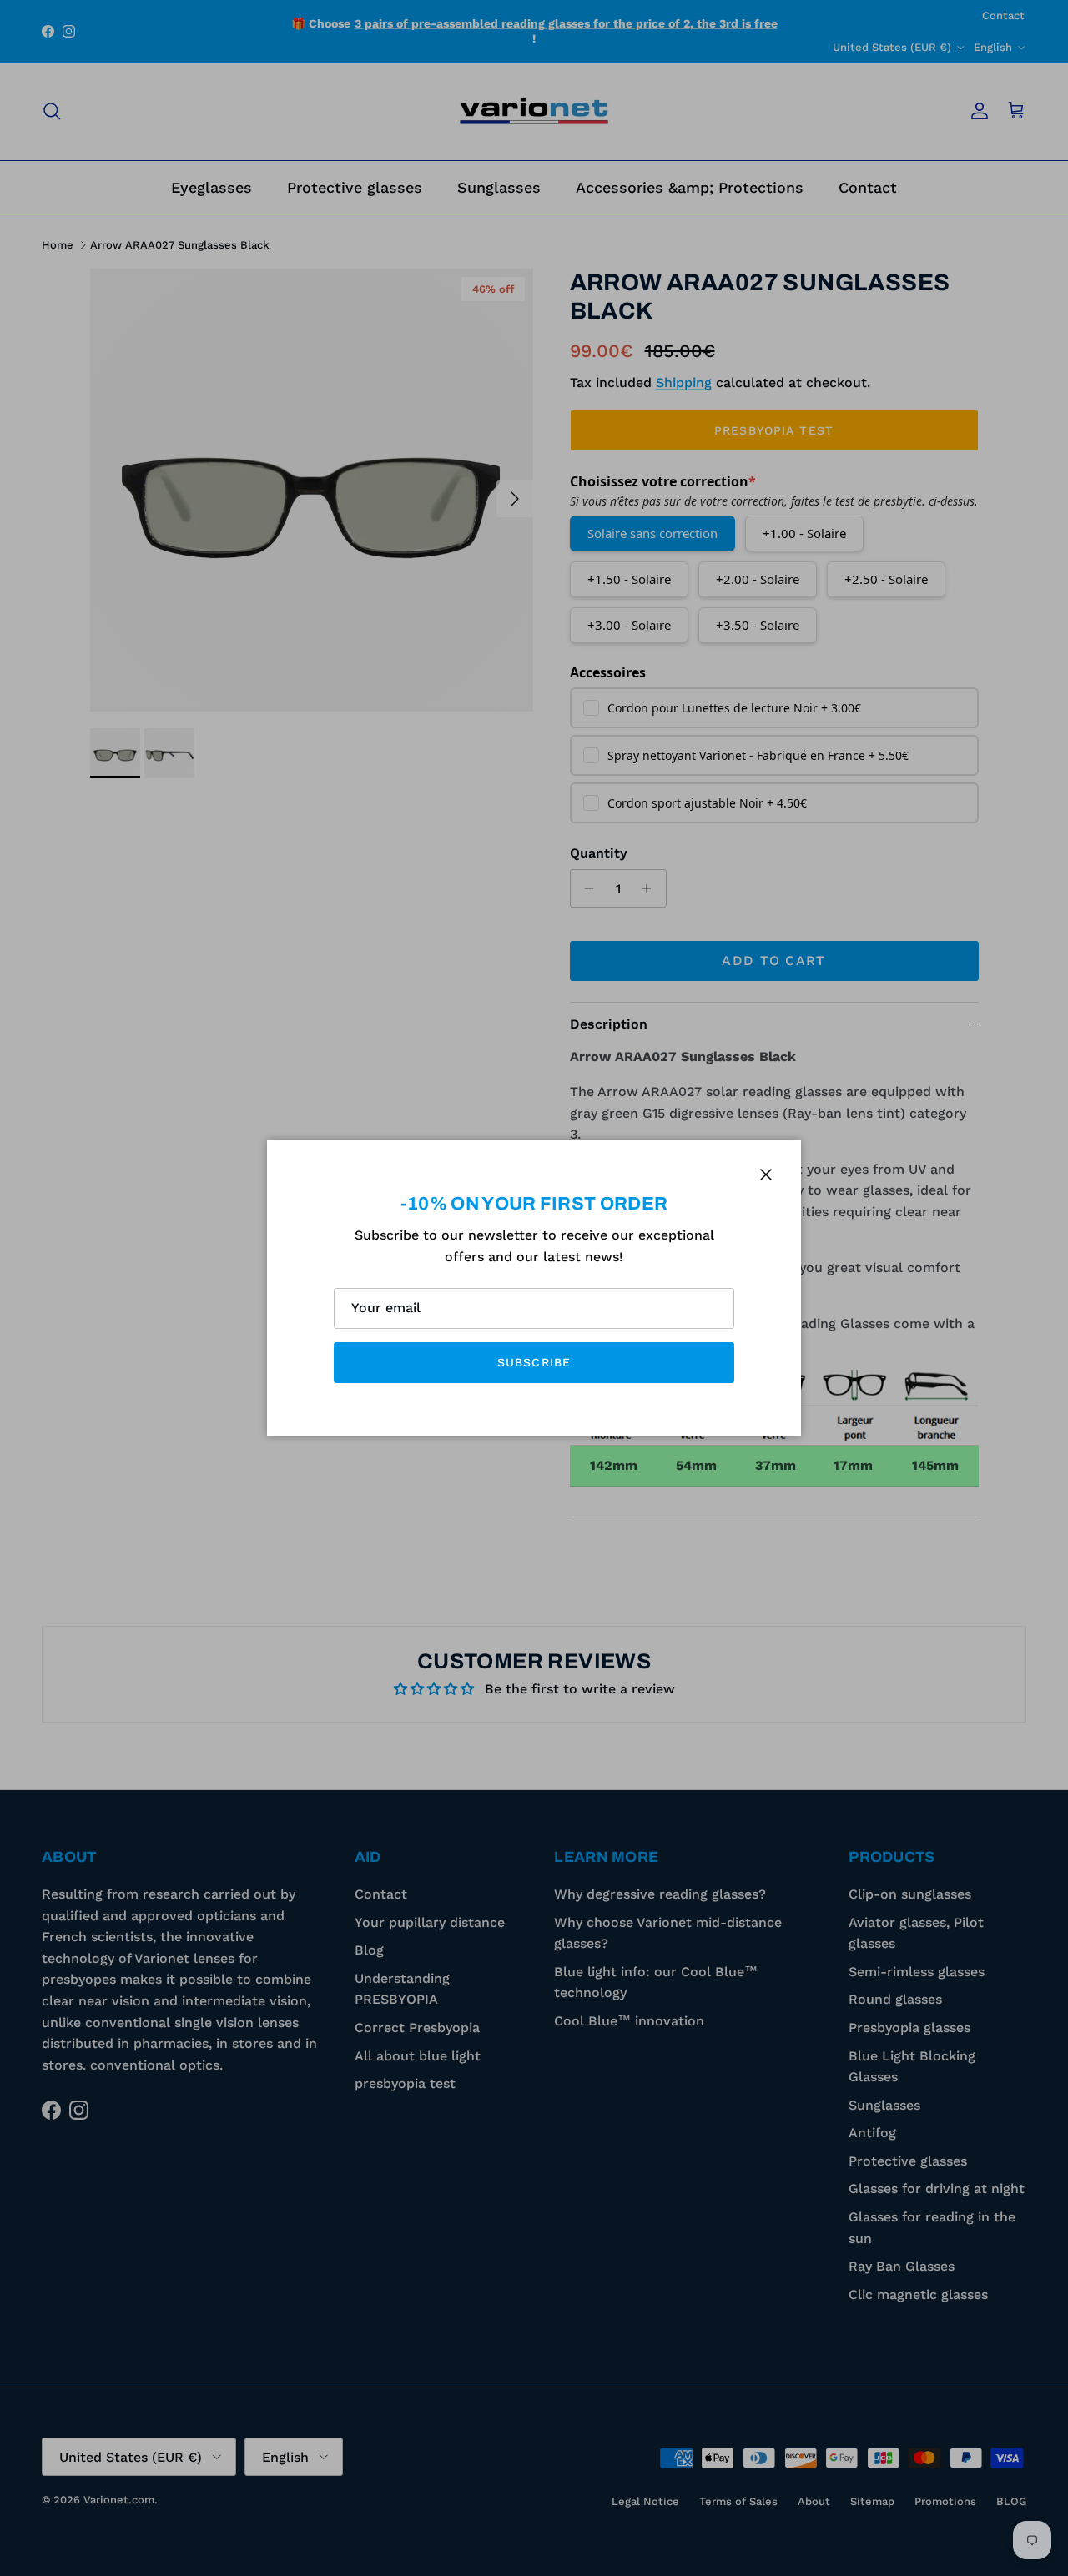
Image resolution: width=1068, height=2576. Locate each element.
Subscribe (534, 1362)
